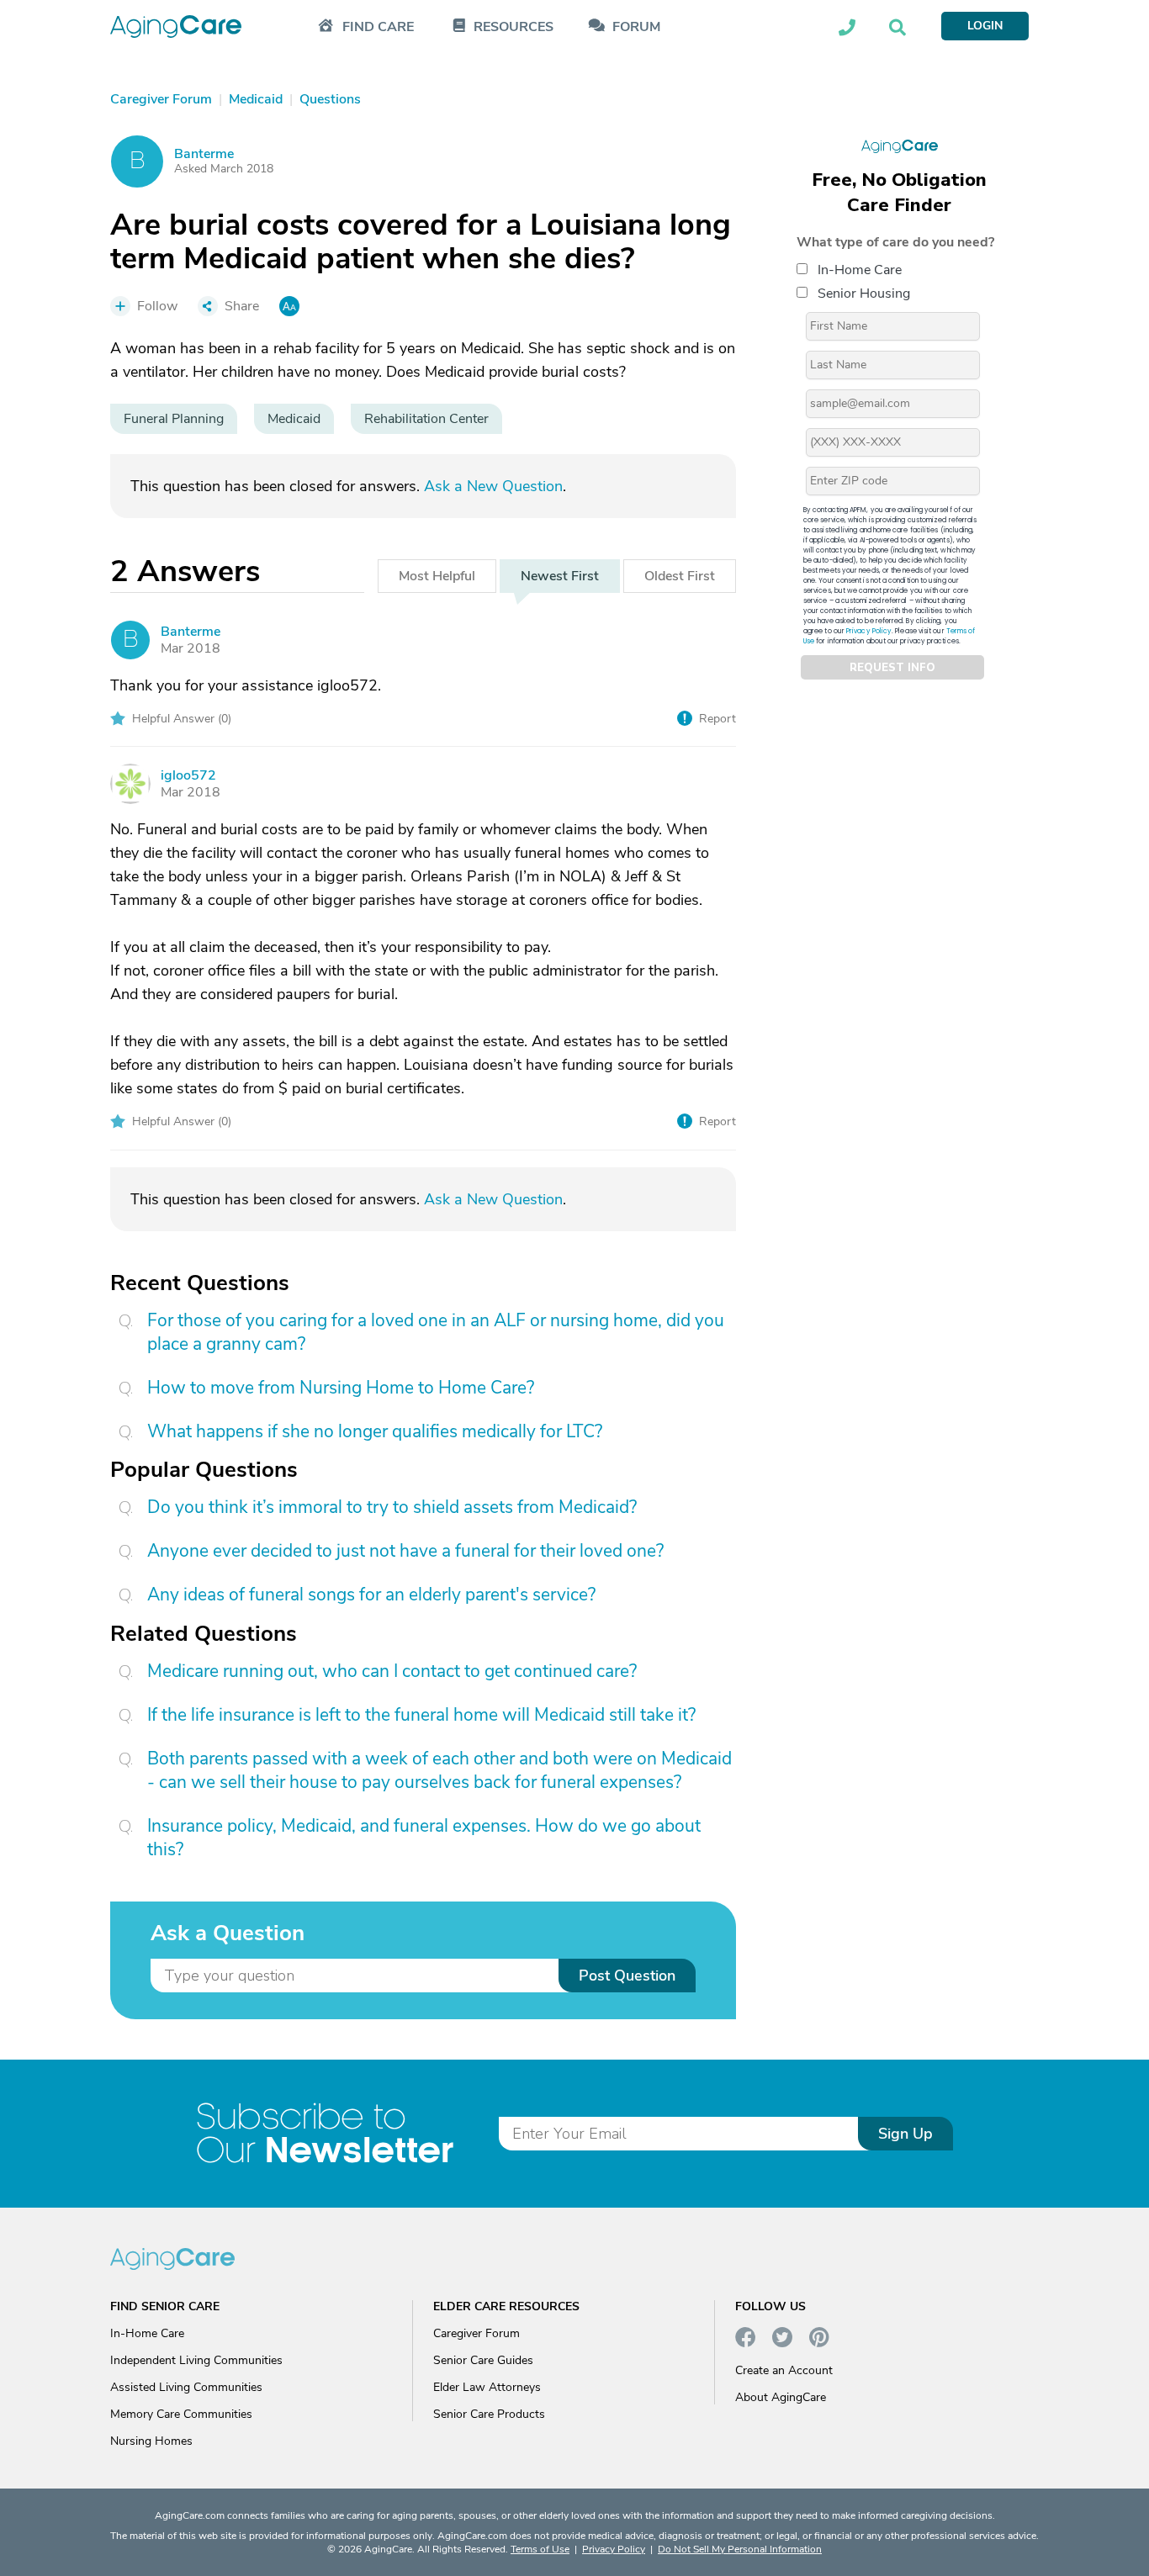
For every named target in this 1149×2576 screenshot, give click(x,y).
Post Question (627, 1976)
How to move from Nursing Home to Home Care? (341, 1388)
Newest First (560, 576)
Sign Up (905, 2134)
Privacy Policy (869, 631)
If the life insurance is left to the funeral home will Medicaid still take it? (421, 1715)
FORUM (636, 27)
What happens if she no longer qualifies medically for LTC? (375, 1431)
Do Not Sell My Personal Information (740, 2549)
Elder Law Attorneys (487, 2387)
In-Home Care (860, 270)
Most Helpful (437, 576)
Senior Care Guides (483, 2360)
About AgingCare (781, 2397)
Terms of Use (540, 2549)
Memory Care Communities (181, 2414)
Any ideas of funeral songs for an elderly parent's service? (371, 1595)
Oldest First (680, 576)
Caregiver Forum (477, 2333)
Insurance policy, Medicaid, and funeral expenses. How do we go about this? (424, 1838)
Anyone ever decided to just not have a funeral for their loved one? (405, 1551)
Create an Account (784, 2370)
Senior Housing (864, 294)
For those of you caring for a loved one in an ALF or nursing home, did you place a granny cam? (436, 1332)
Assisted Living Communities (186, 2387)
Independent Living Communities (196, 2360)
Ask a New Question (493, 486)
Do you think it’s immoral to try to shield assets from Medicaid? (392, 1507)
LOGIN (985, 26)
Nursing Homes (151, 2441)
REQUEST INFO (892, 668)
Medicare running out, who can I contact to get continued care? (392, 1671)
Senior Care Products (489, 2414)
